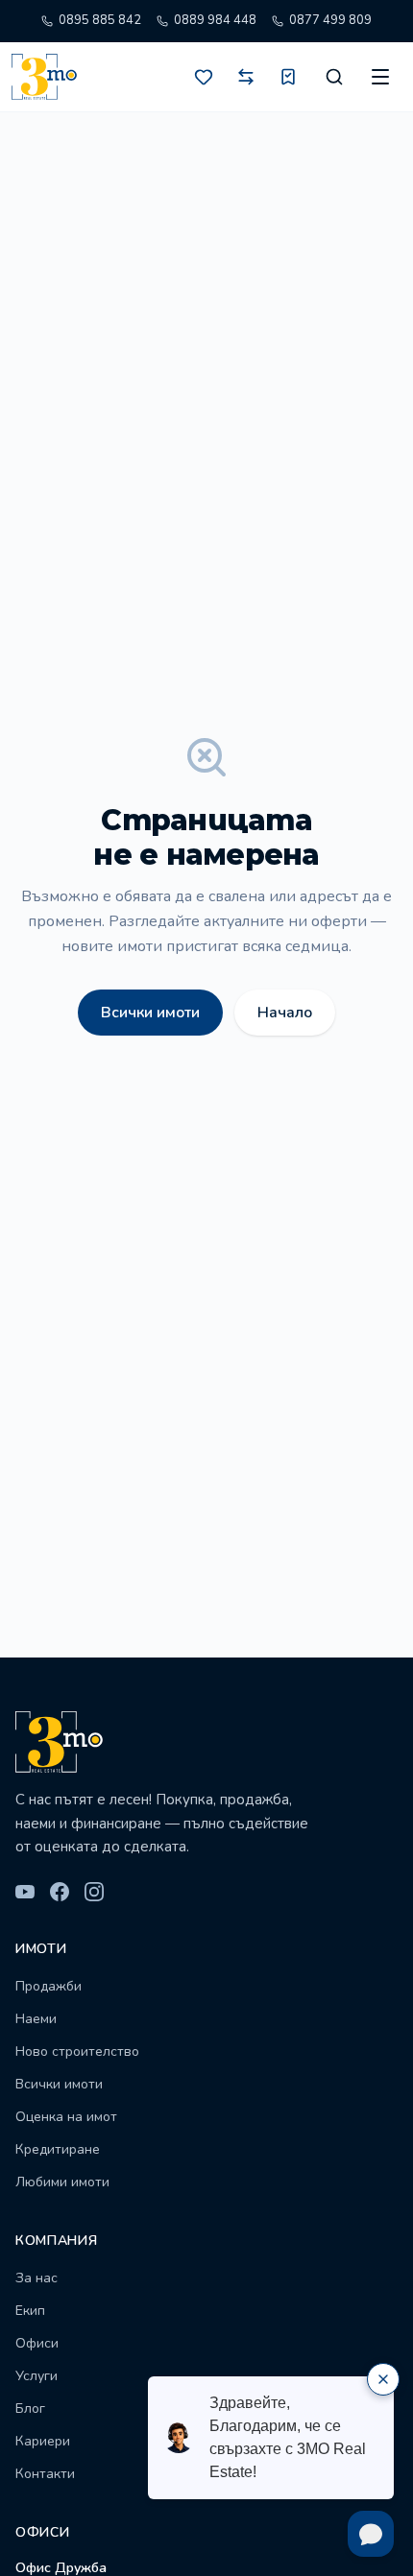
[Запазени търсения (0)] (288, 77)
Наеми (36, 2019)
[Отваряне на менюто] (380, 77)
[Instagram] (94, 1892)
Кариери (43, 2441)
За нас (36, 2278)
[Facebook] (60, 1892)
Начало (285, 1013)
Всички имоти (150, 1013)
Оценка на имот (66, 2117)
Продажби (49, 1986)
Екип (30, 2311)
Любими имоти (62, 2182)
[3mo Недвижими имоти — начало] (44, 77)
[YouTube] (25, 1892)
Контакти (45, 2474)
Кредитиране (58, 2149)
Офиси (37, 2343)
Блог (30, 2409)
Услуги (36, 2376)
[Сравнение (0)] (246, 77)
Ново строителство (77, 2051)
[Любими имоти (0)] (204, 77)
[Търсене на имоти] (334, 77)
